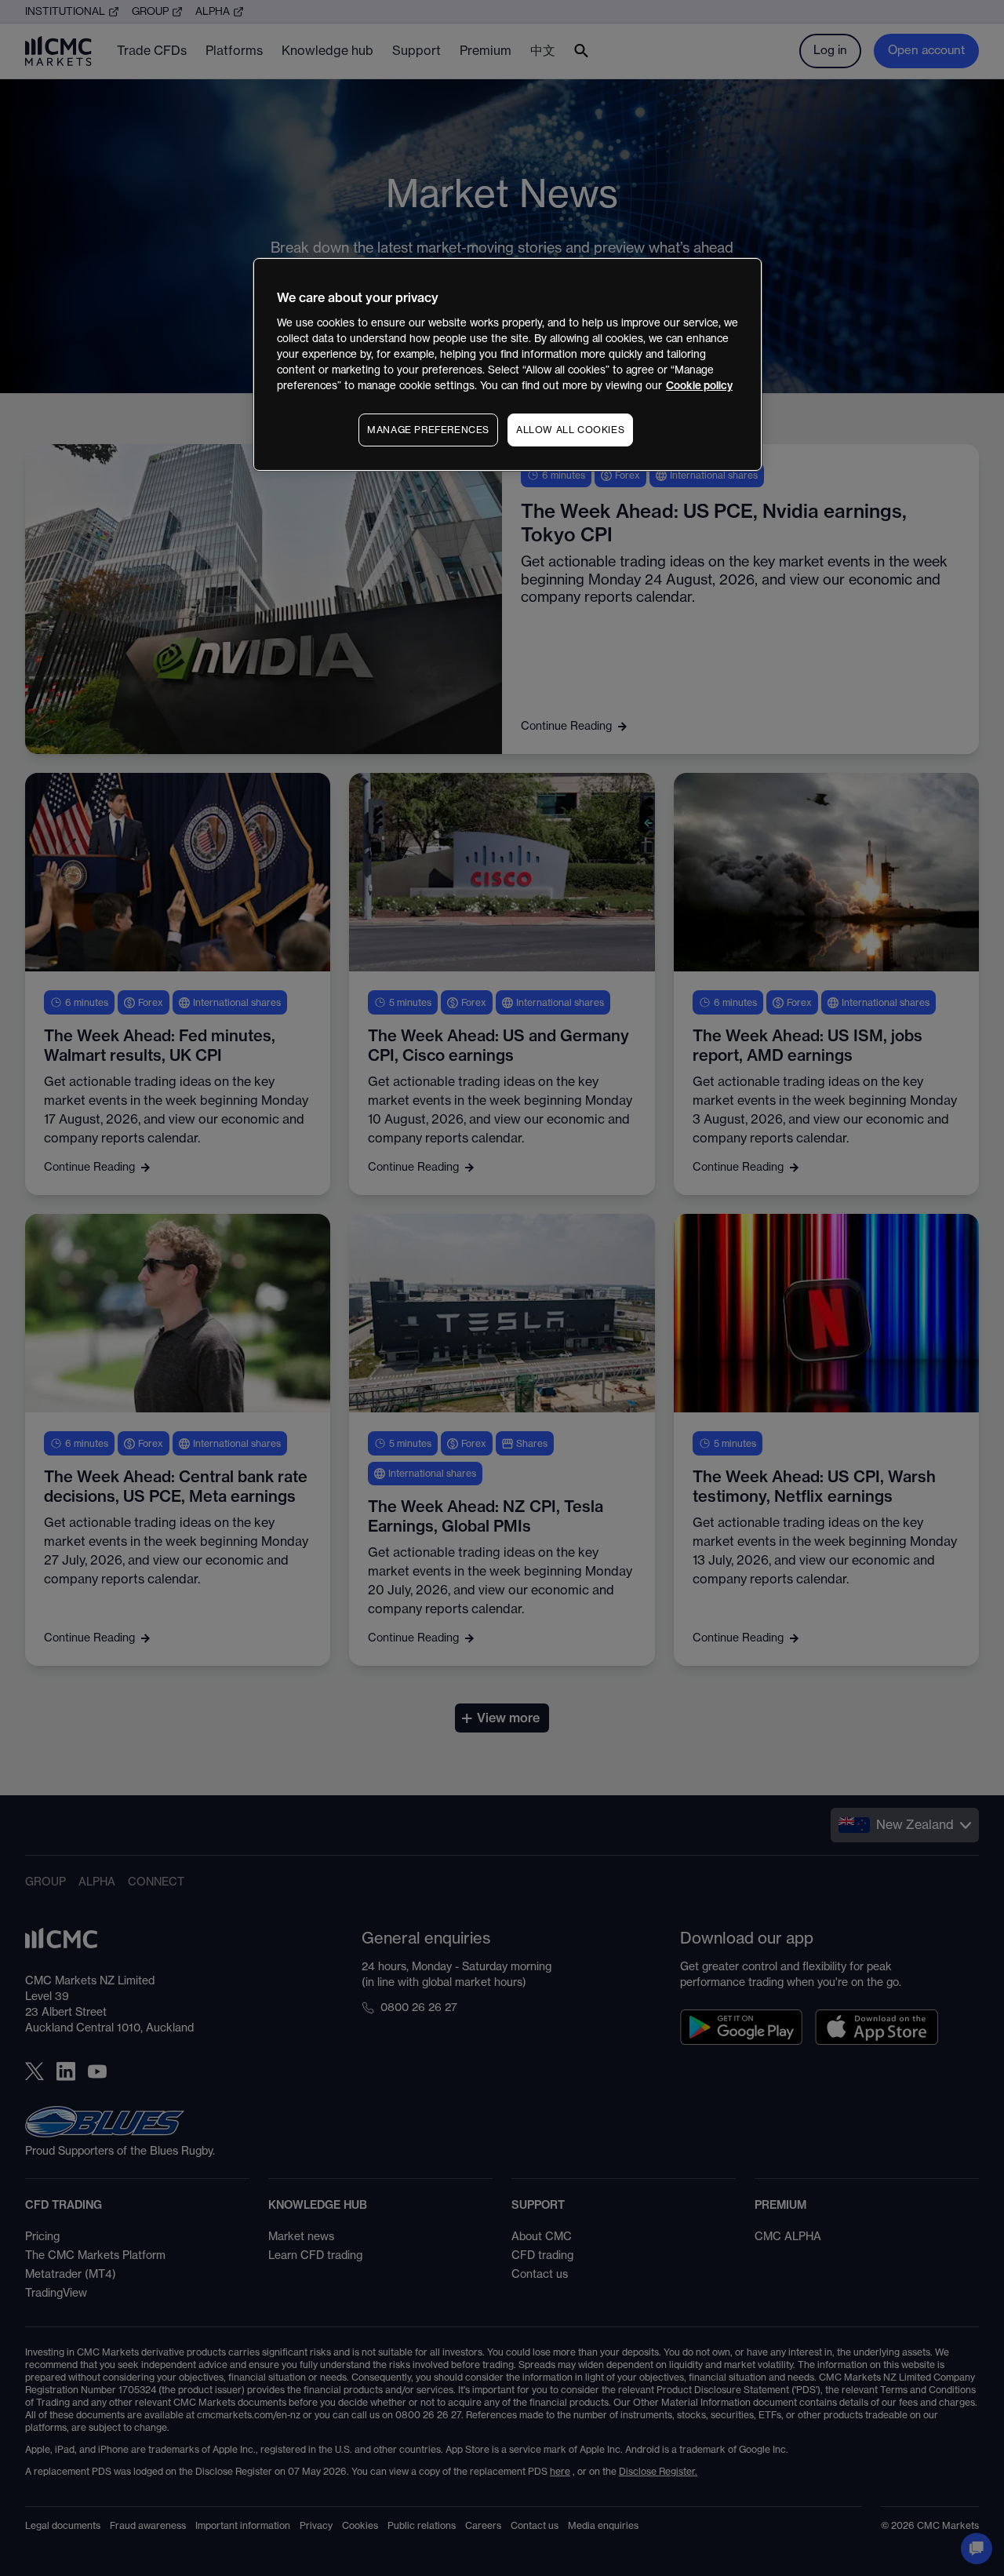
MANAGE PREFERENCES (428, 430)
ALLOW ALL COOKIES (570, 430)
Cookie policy (699, 386)
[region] (507, 364)
